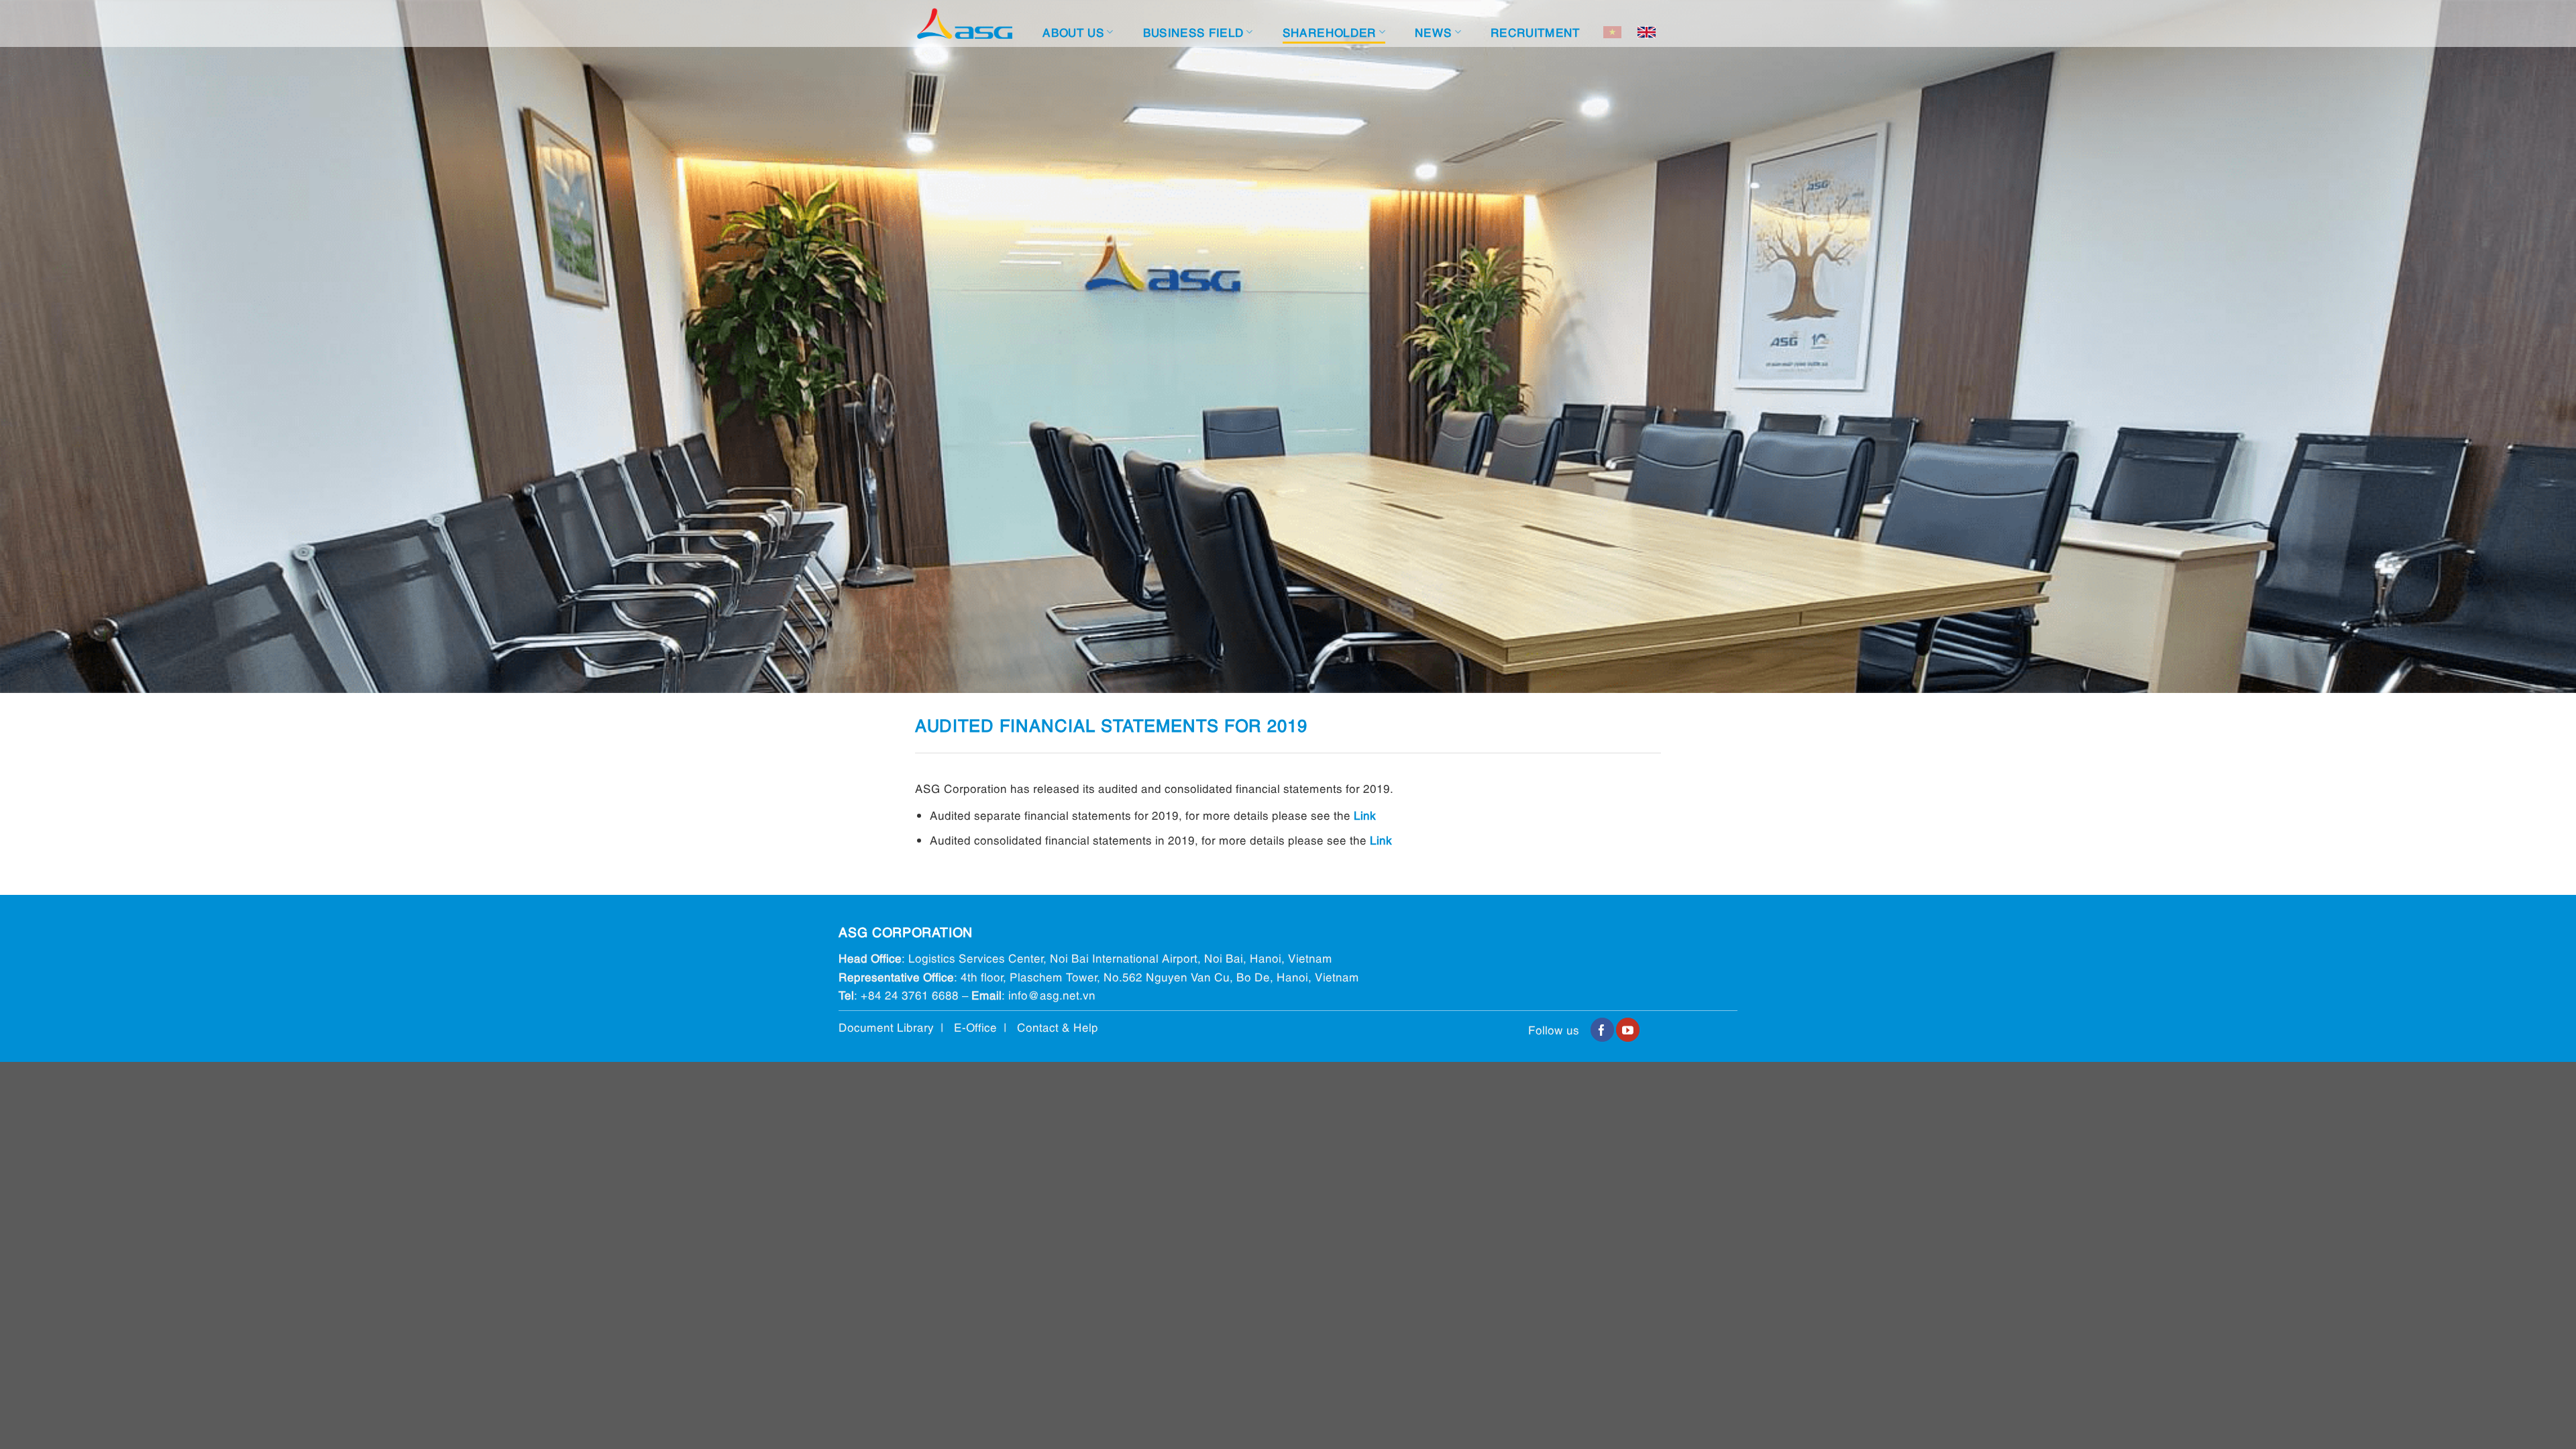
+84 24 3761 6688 (910, 995)
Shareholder (1330, 32)
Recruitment (1536, 32)
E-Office (975, 1027)
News (1433, 32)
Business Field (1194, 32)
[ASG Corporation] (965, 24)
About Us (1073, 32)
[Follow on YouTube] (1628, 1030)
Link (1365, 815)
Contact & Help (1058, 1027)
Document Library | (896, 1027)
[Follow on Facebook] (1602, 1030)
